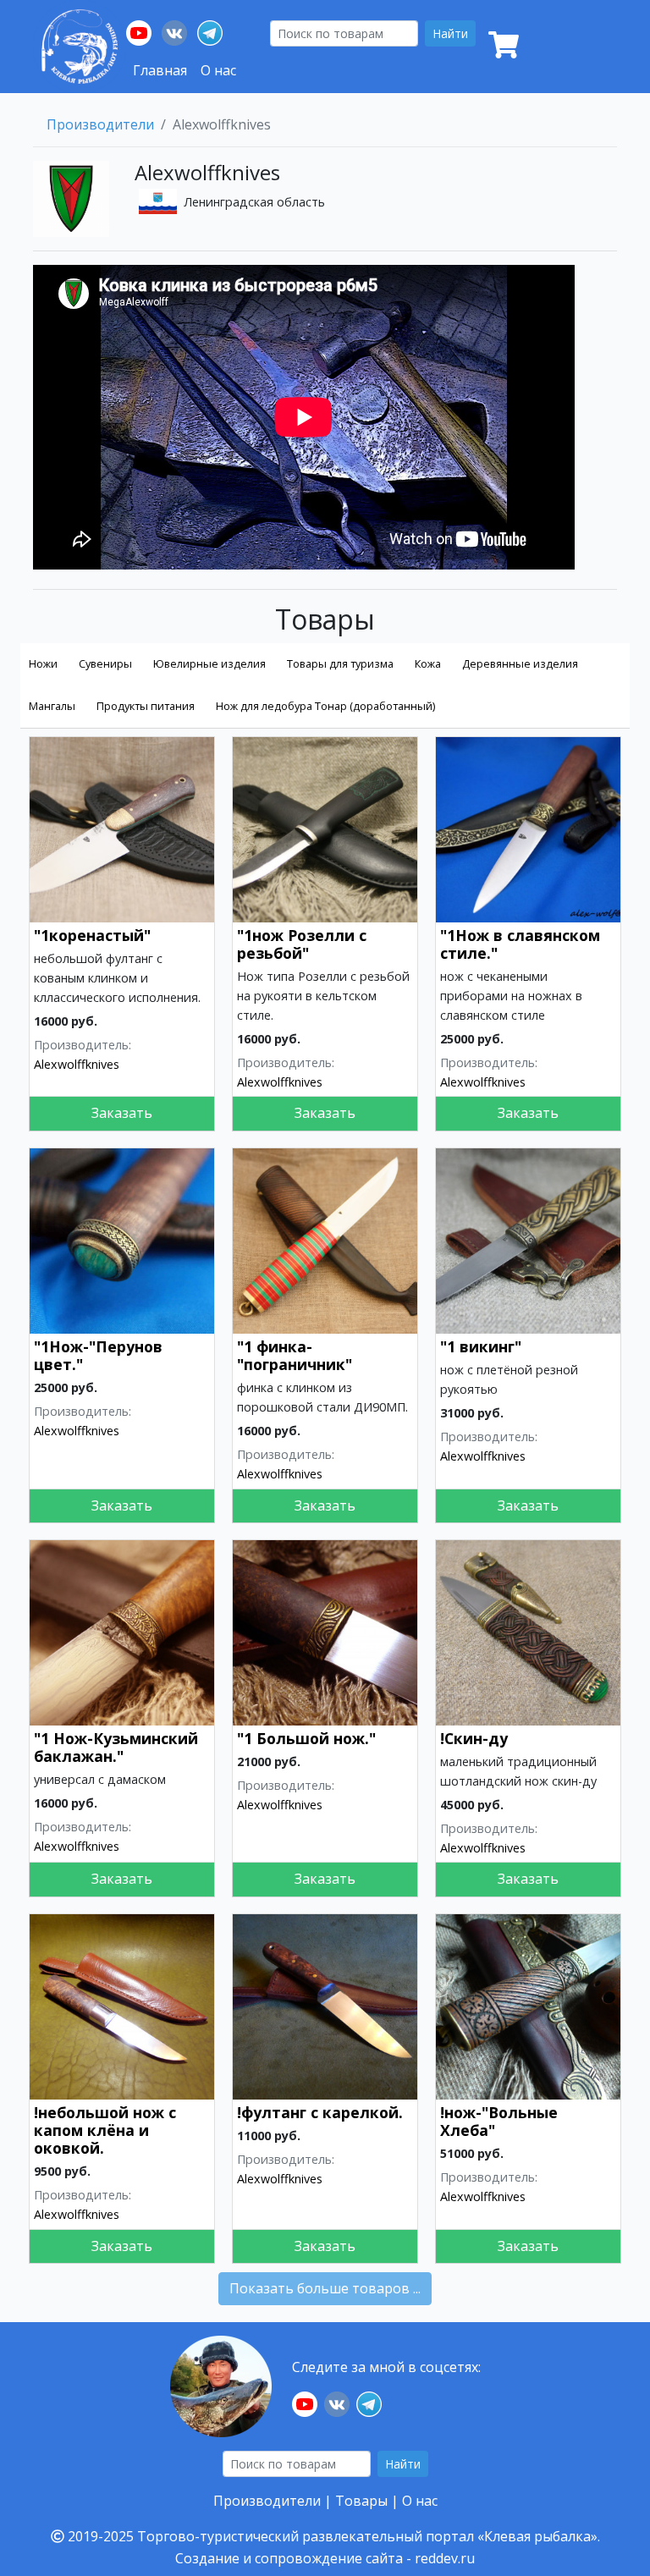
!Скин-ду (474, 1738)
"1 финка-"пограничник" (295, 1355)
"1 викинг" (481, 1346)
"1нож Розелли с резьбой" (302, 944)
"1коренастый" (92, 935)
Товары (361, 2501)
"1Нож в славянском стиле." (520, 944)
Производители (100, 124)
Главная (160, 70)
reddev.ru (445, 2558)
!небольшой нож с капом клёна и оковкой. (105, 2130)
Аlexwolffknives (77, 1064)
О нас (218, 70)
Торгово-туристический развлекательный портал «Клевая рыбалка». (369, 2536)
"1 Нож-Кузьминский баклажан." (116, 1747)
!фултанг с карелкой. (320, 2112)
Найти (450, 33)
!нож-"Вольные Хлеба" (499, 2121)
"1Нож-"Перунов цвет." (98, 1355)
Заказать (122, 1113)
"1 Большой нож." (306, 1738)
